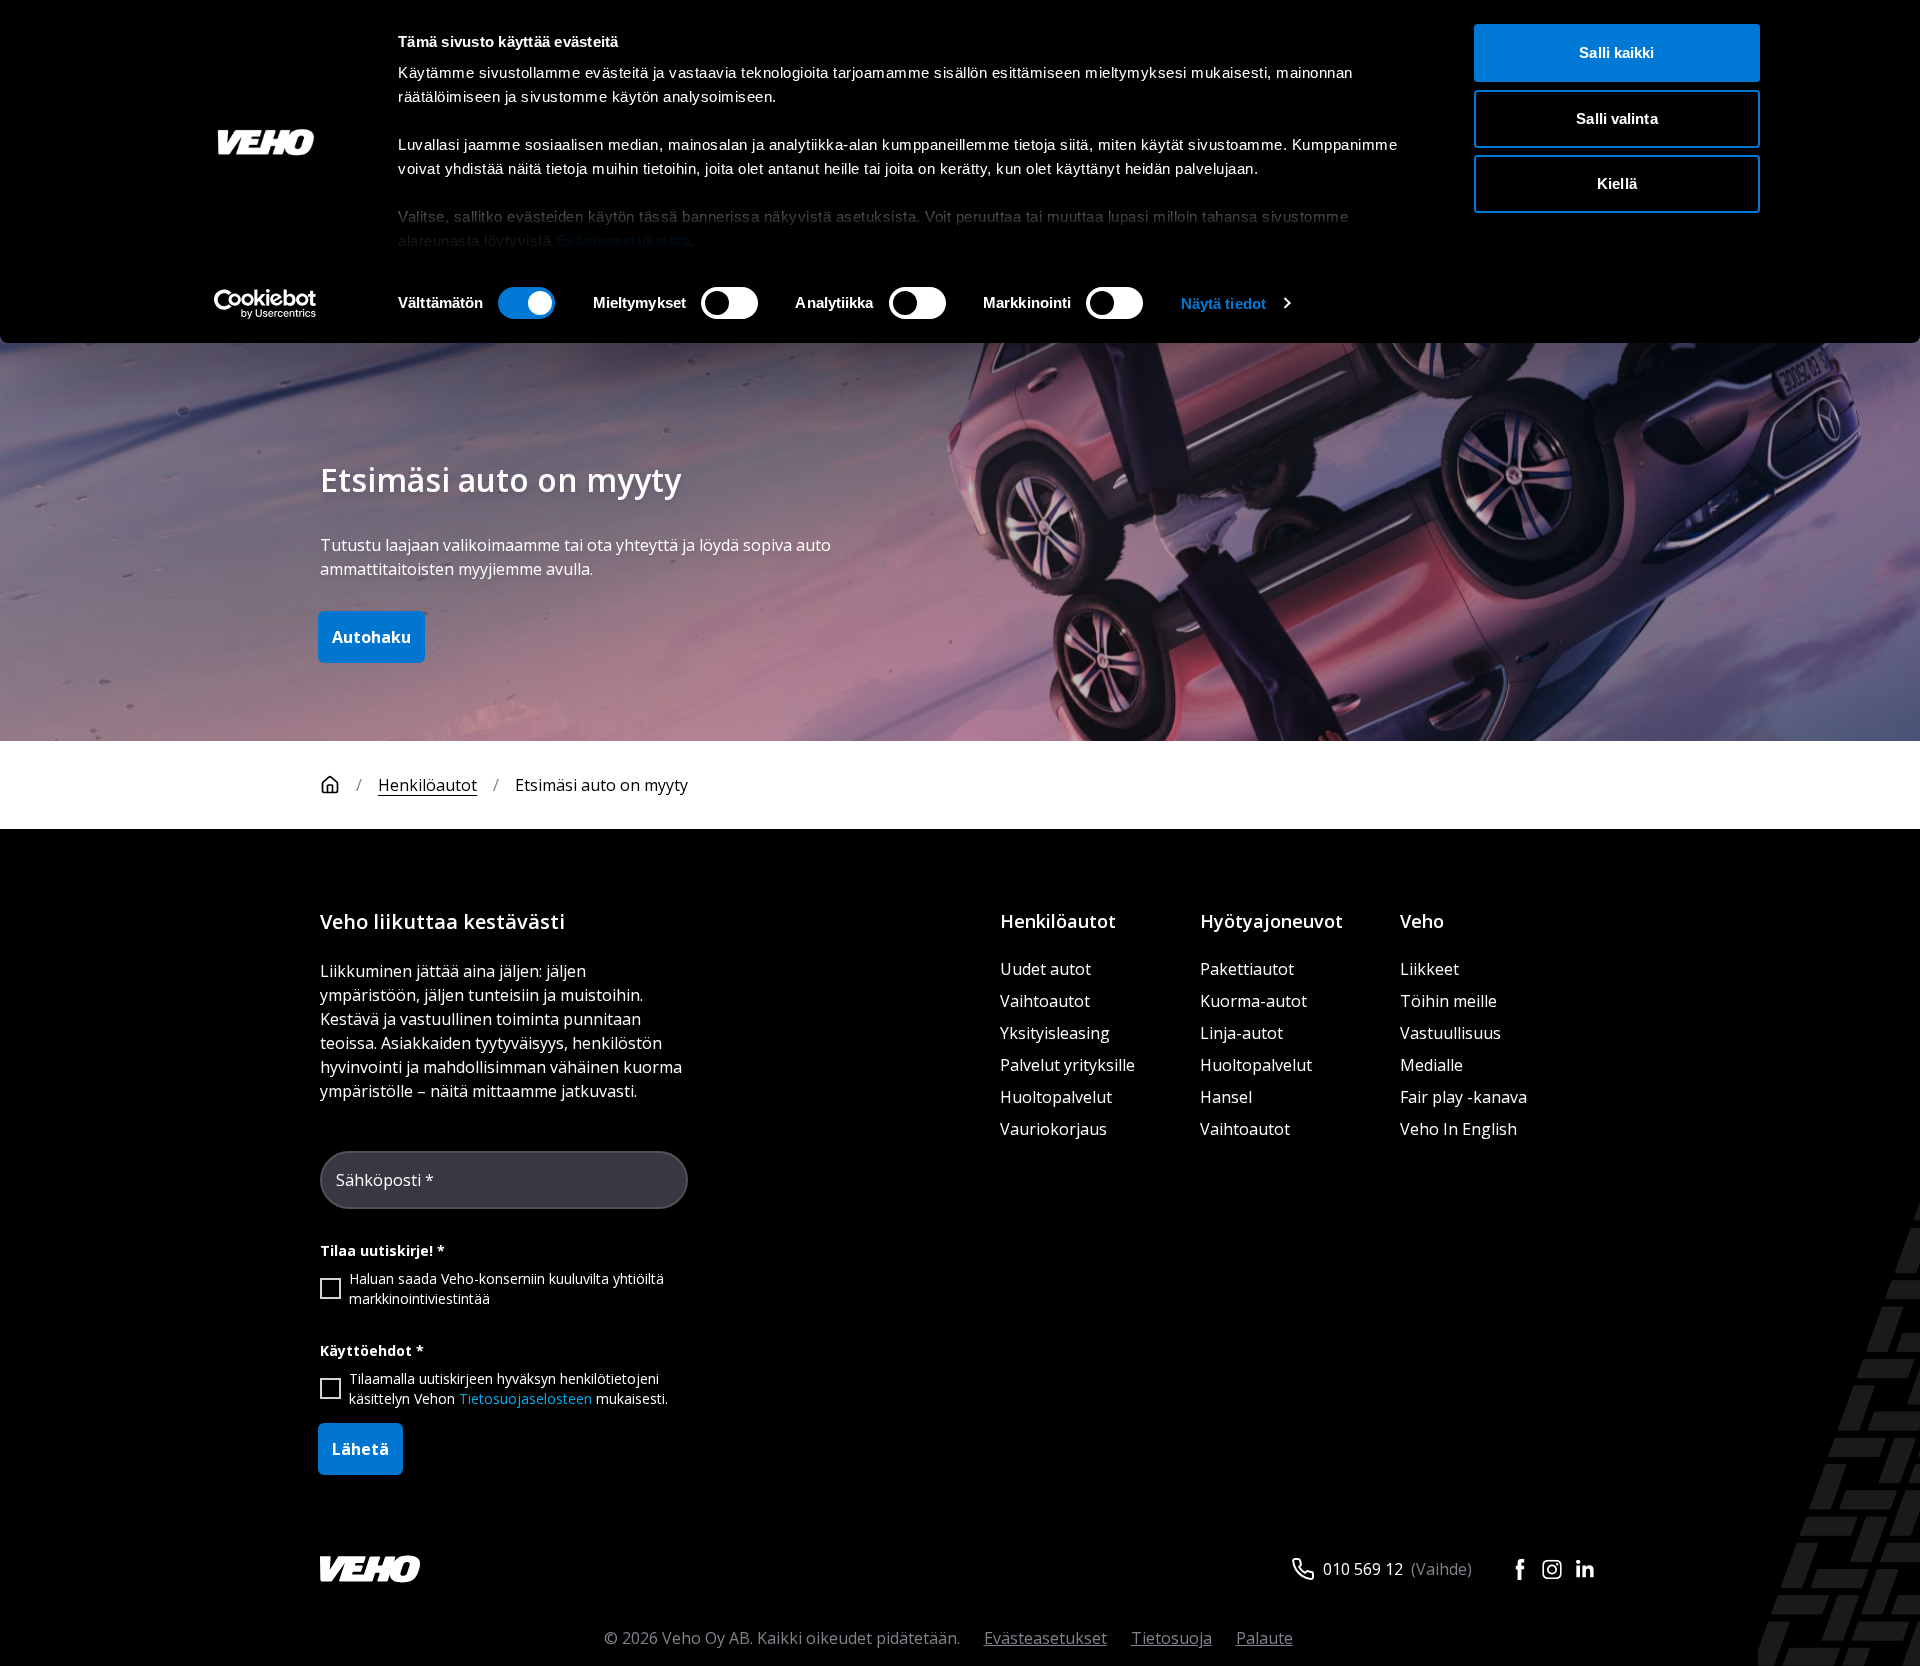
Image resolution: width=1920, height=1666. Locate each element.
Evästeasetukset (1045, 1638)
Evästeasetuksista (623, 240)
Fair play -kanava (1463, 1097)
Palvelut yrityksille (1067, 1065)
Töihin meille (1448, 1001)
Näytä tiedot (1223, 303)
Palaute (1264, 1638)
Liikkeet (1429, 969)
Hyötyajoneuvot (1271, 921)
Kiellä (1617, 183)
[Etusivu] (330, 785)
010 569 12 (1363, 1569)
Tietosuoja (1171, 1638)
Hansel (1226, 1097)
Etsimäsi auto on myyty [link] (601, 785)
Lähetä (360, 1449)
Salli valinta (1616, 118)
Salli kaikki (1616, 52)
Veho (1422, 921)
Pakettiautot (1247, 969)
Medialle (1431, 1065)
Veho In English (1458, 1129)
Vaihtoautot (1045, 1001)
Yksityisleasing (1055, 1033)
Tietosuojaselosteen (525, 1398)
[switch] (729, 303)
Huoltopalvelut (1056, 1097)
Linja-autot (1241, 1033)
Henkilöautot (427, 785)
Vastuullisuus (1450, 1033)
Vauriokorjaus (1053, 1129)
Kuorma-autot (1253, 1001)
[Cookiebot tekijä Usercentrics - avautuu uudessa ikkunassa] (265, 304)
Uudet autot (1045, 969)
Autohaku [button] (371, 637)
